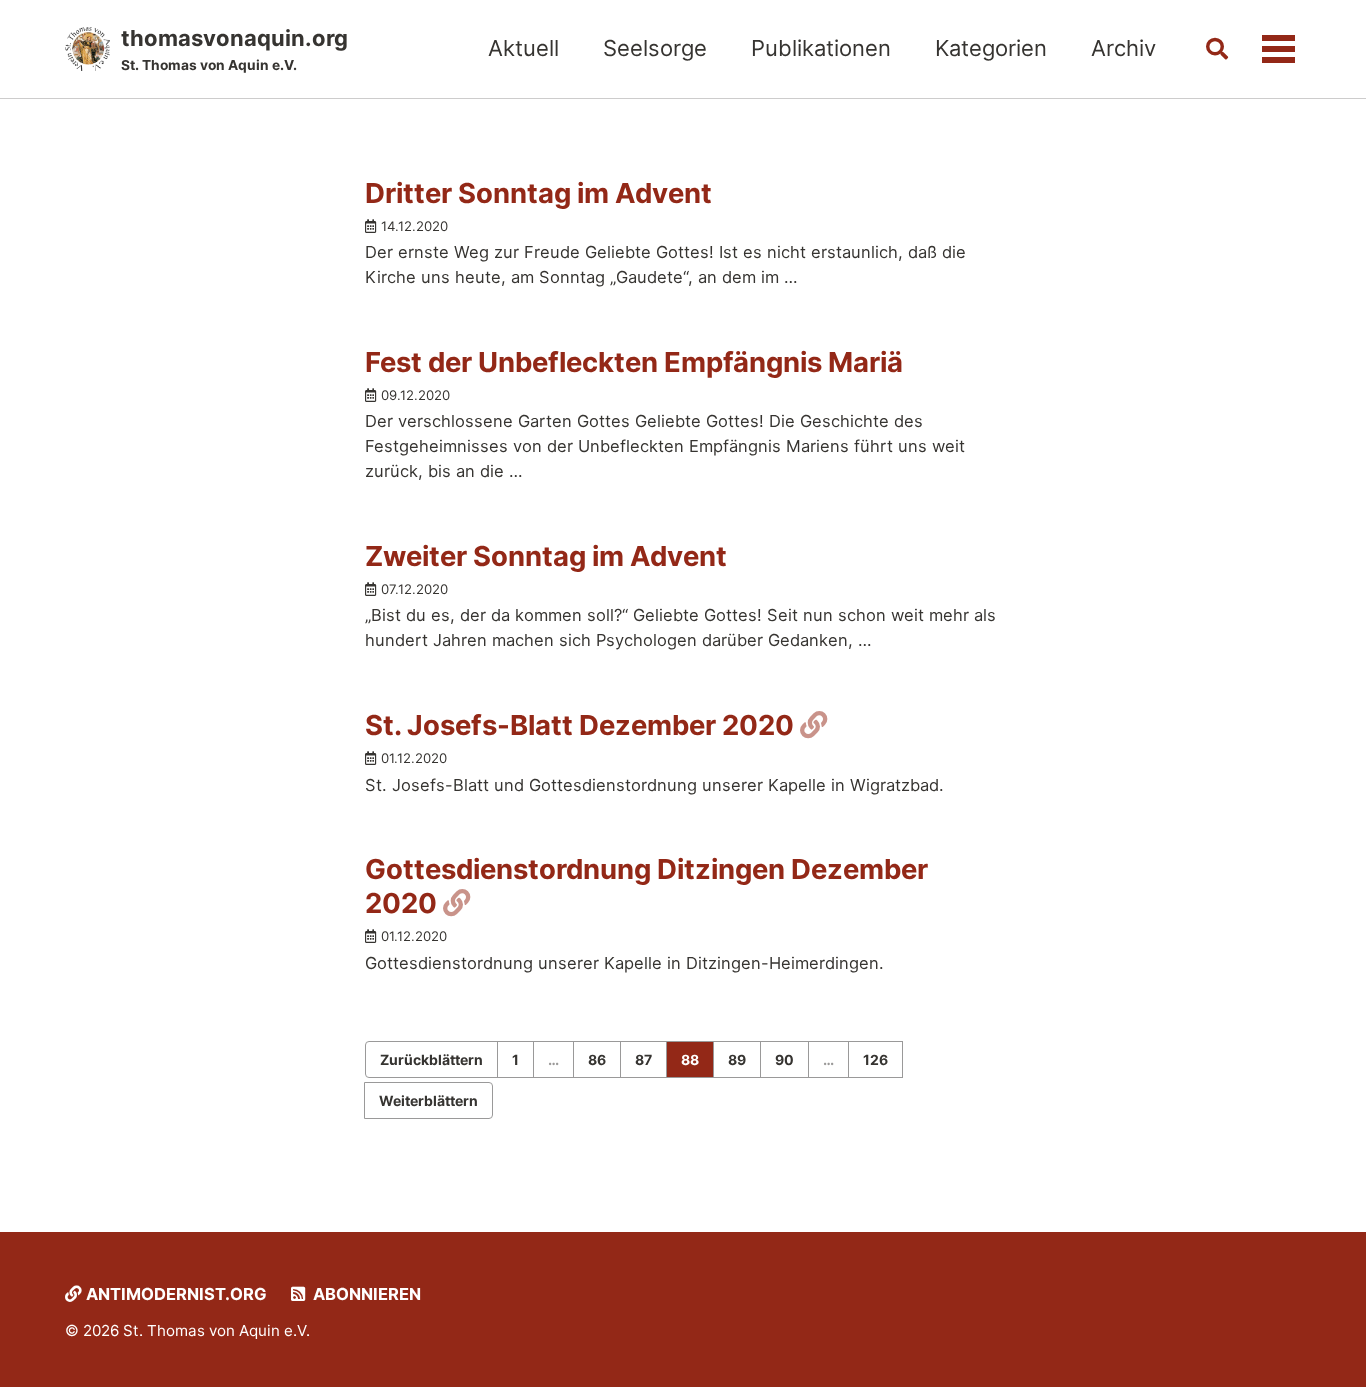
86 (597, 1059)
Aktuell (523, 48)
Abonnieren (365, 1294)
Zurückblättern (431, 1059)
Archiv (1123, 48)
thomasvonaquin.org (234, 49)
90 (784, 1059)
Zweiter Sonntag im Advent (546, 556)
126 (875, 1059)
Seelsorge (655, 48)
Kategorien (991, 48)
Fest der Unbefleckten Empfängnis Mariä (634, 362)
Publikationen (821, 48)
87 (643, 1059)
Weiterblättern (428, 1100)
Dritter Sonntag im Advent (538, 193)
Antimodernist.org (174, 1294)
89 (737, 1059)
